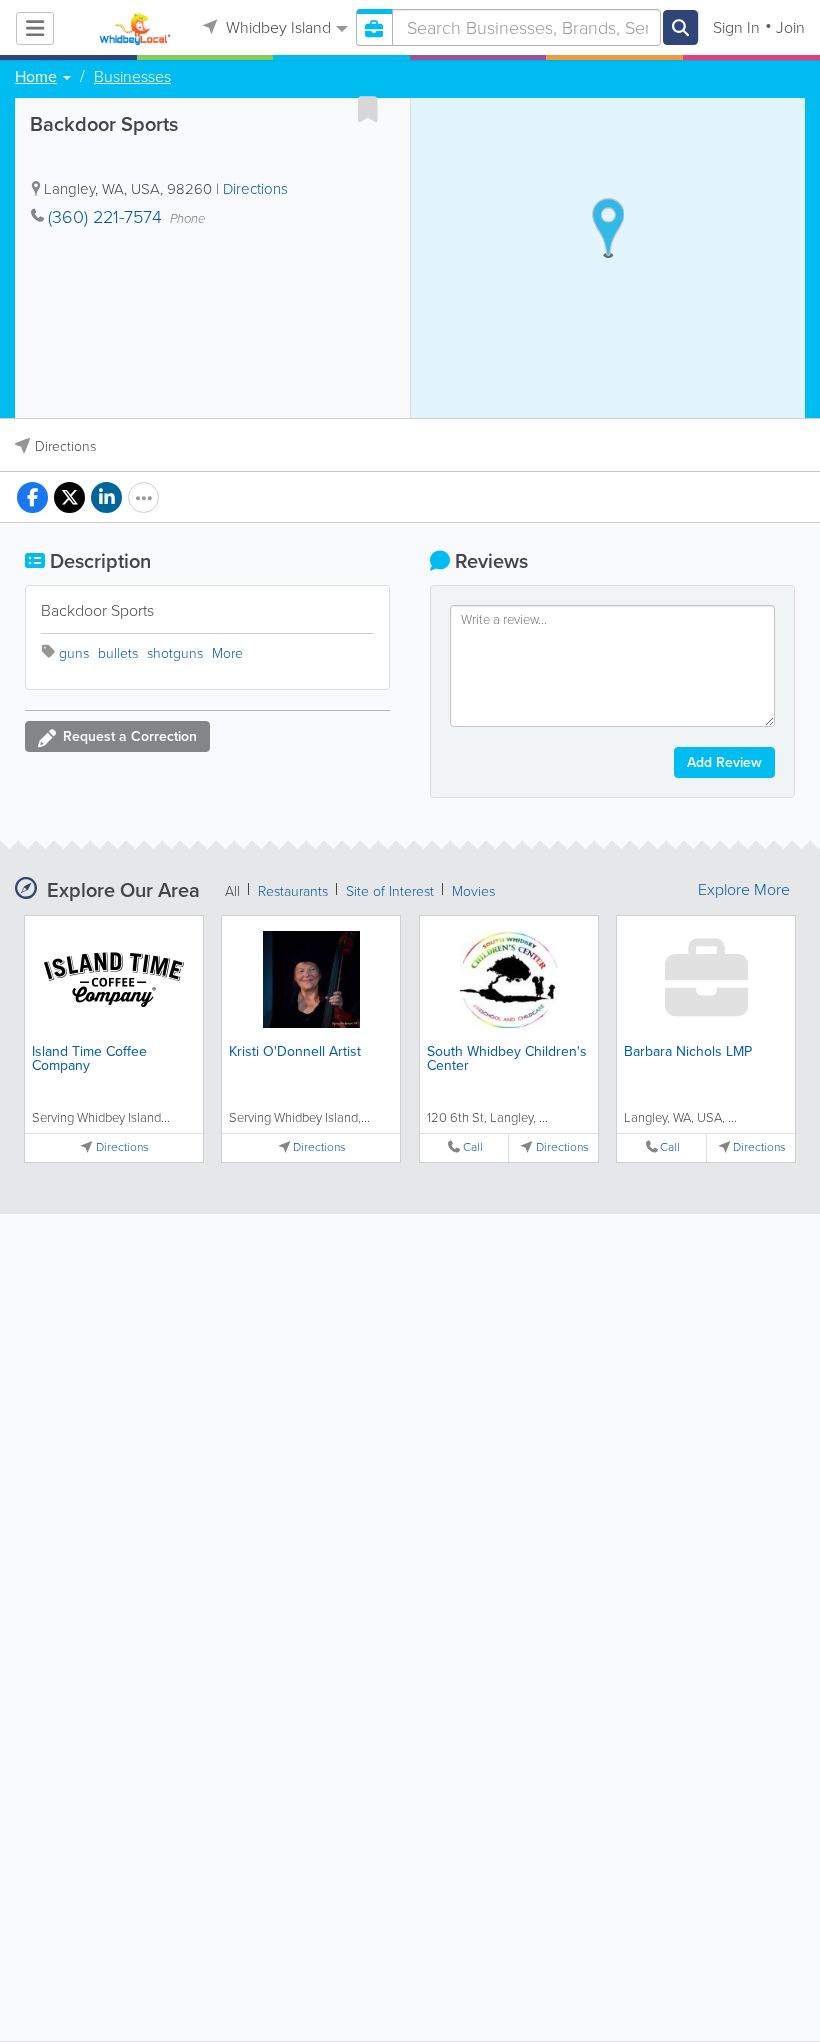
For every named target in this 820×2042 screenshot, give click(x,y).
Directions (255, 189)
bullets (118, 653)
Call (473, 1147)
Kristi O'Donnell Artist (295, 1051)
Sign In (736, 27)
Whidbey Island (276, 27)
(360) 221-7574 (105, 217)
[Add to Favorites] (368, 109)
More (227, 653)
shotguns (175, 653)
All (232, 891)
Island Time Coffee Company (89, 1058)
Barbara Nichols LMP (688, 1051)
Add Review (724, 762)
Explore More (744, 890)
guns (74, 653)
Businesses (132, 77)
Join (790, 27)
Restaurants (293, 891)
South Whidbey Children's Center (507, 1058)
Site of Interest (390, 891)
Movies (473, 891)
